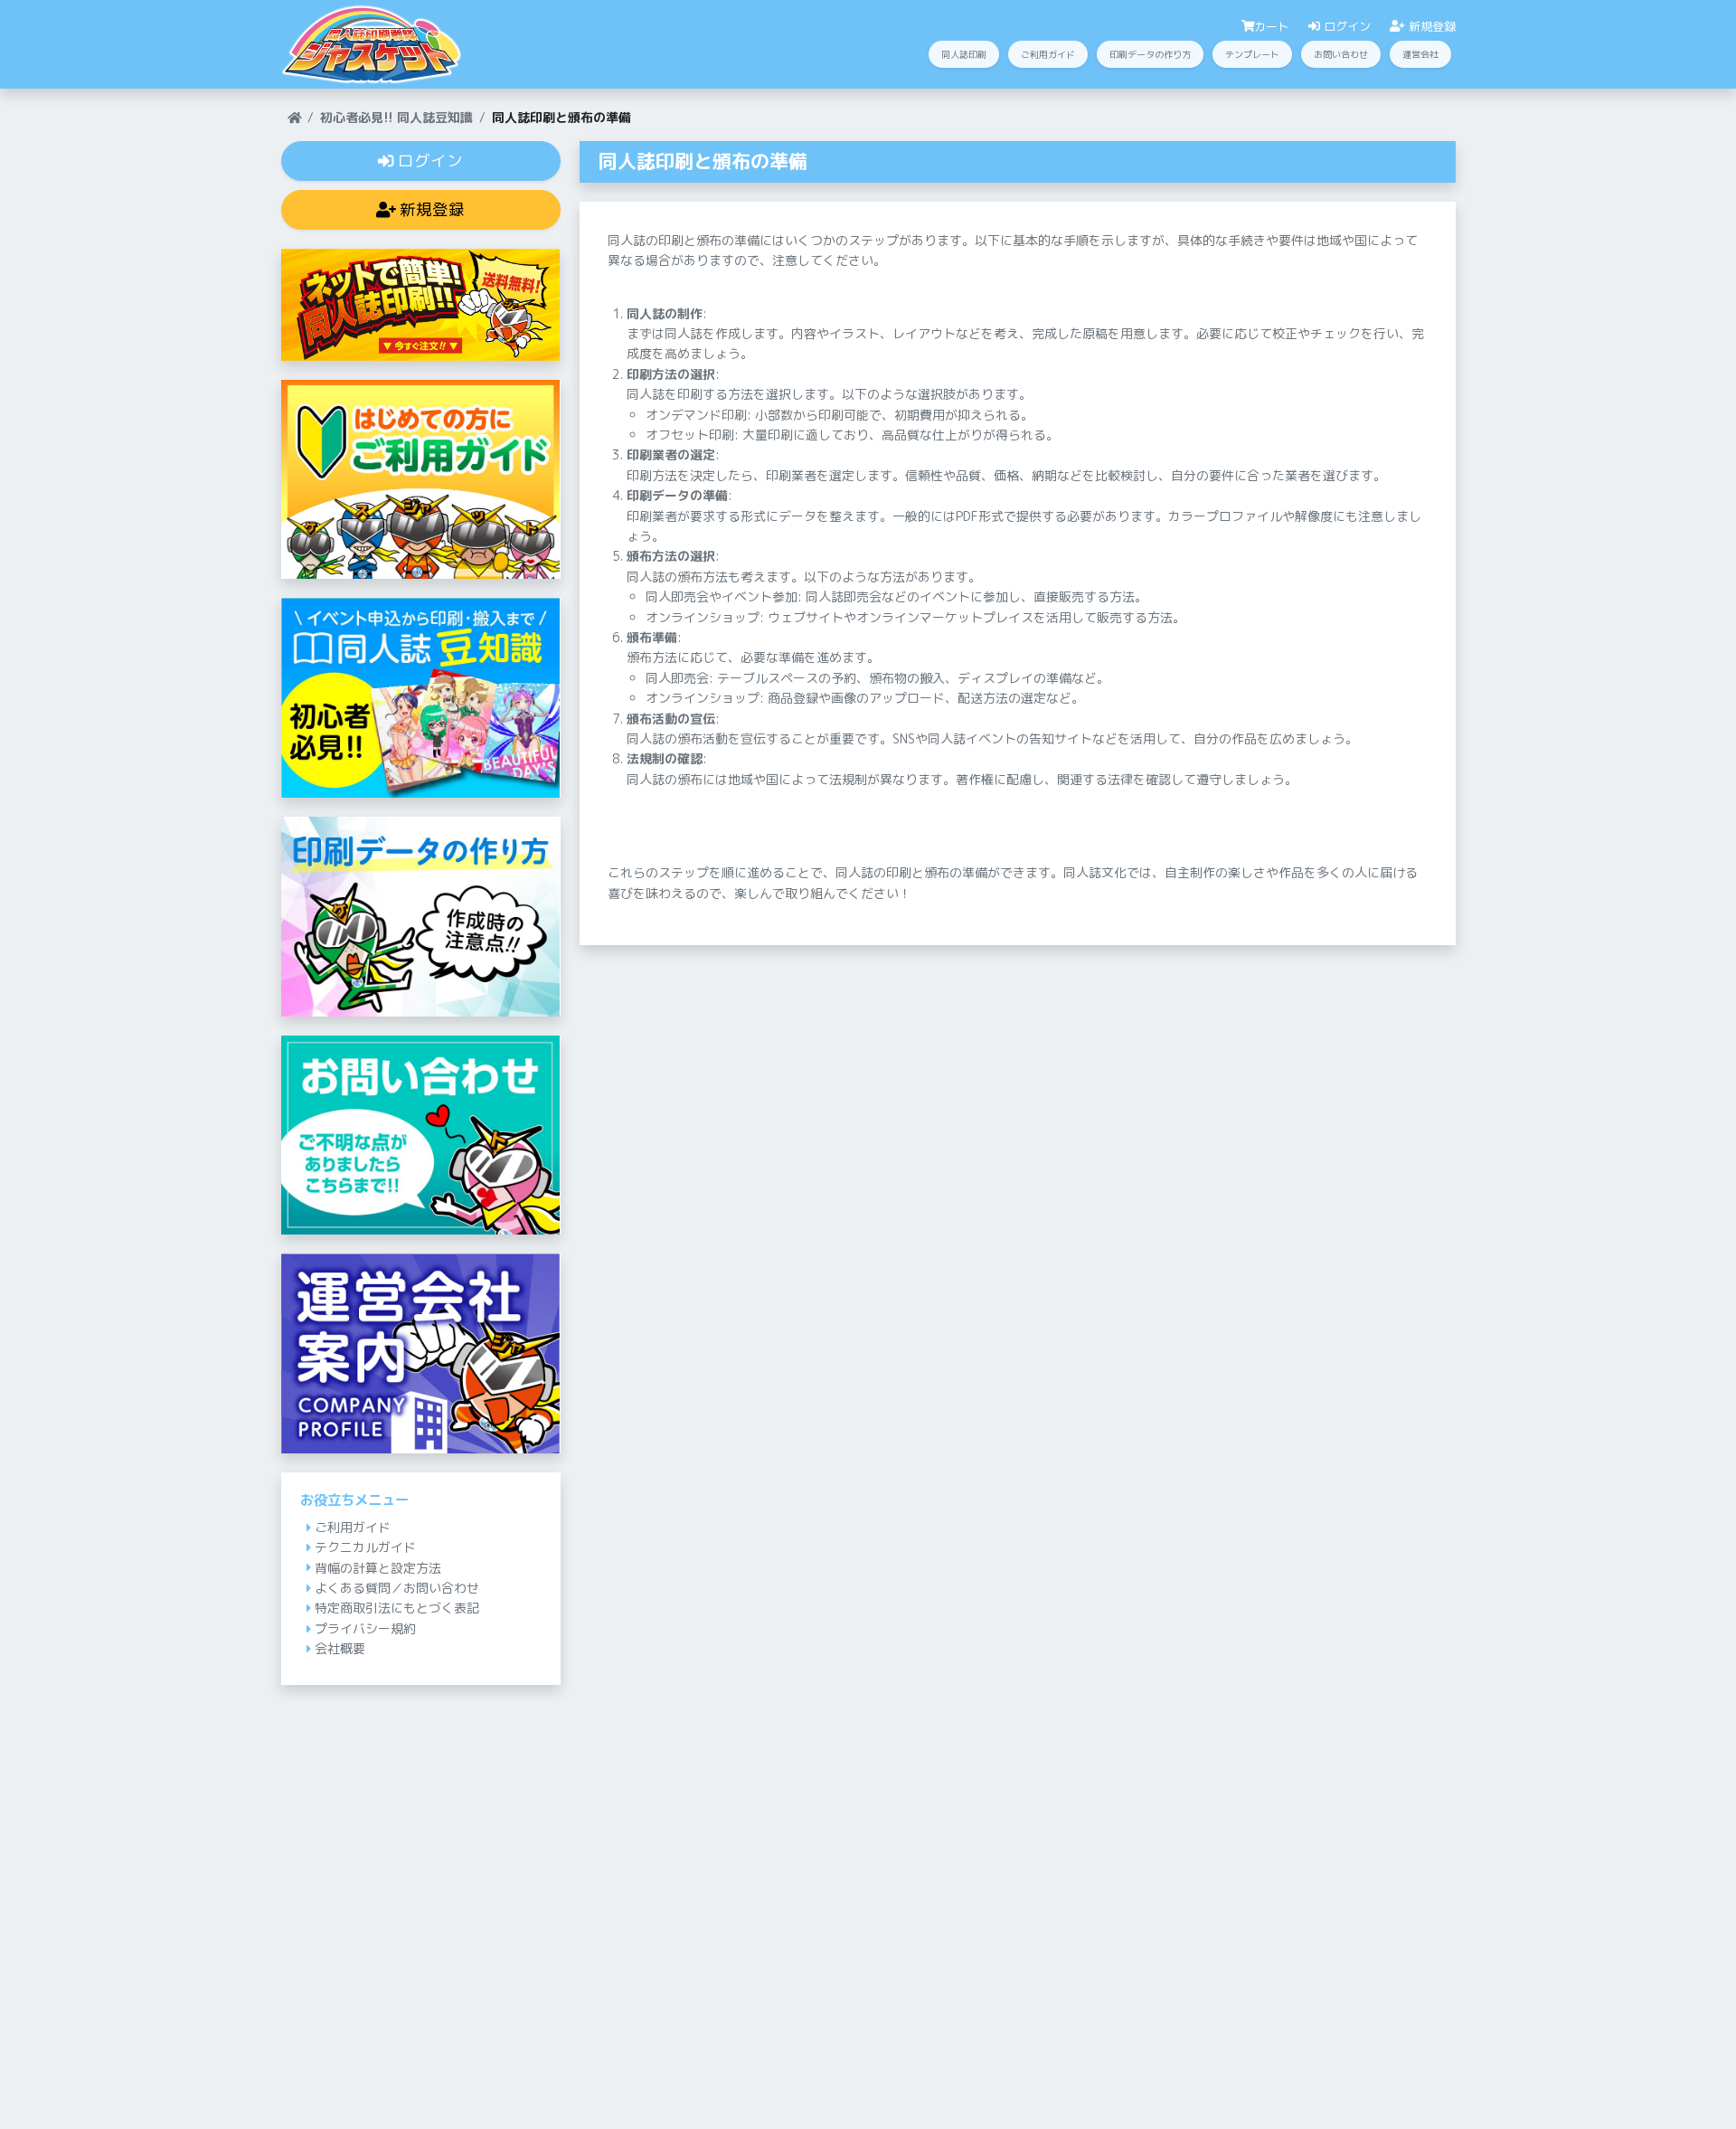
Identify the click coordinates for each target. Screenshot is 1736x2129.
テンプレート (1252, 54)
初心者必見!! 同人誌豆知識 (396, 117)
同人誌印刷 (964, 54)
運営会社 (1420, 54)
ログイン (1345, 26)
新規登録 (1430, 26)
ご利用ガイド (1048, 54)
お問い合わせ (1341, 54)
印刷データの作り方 (1150, 54)
